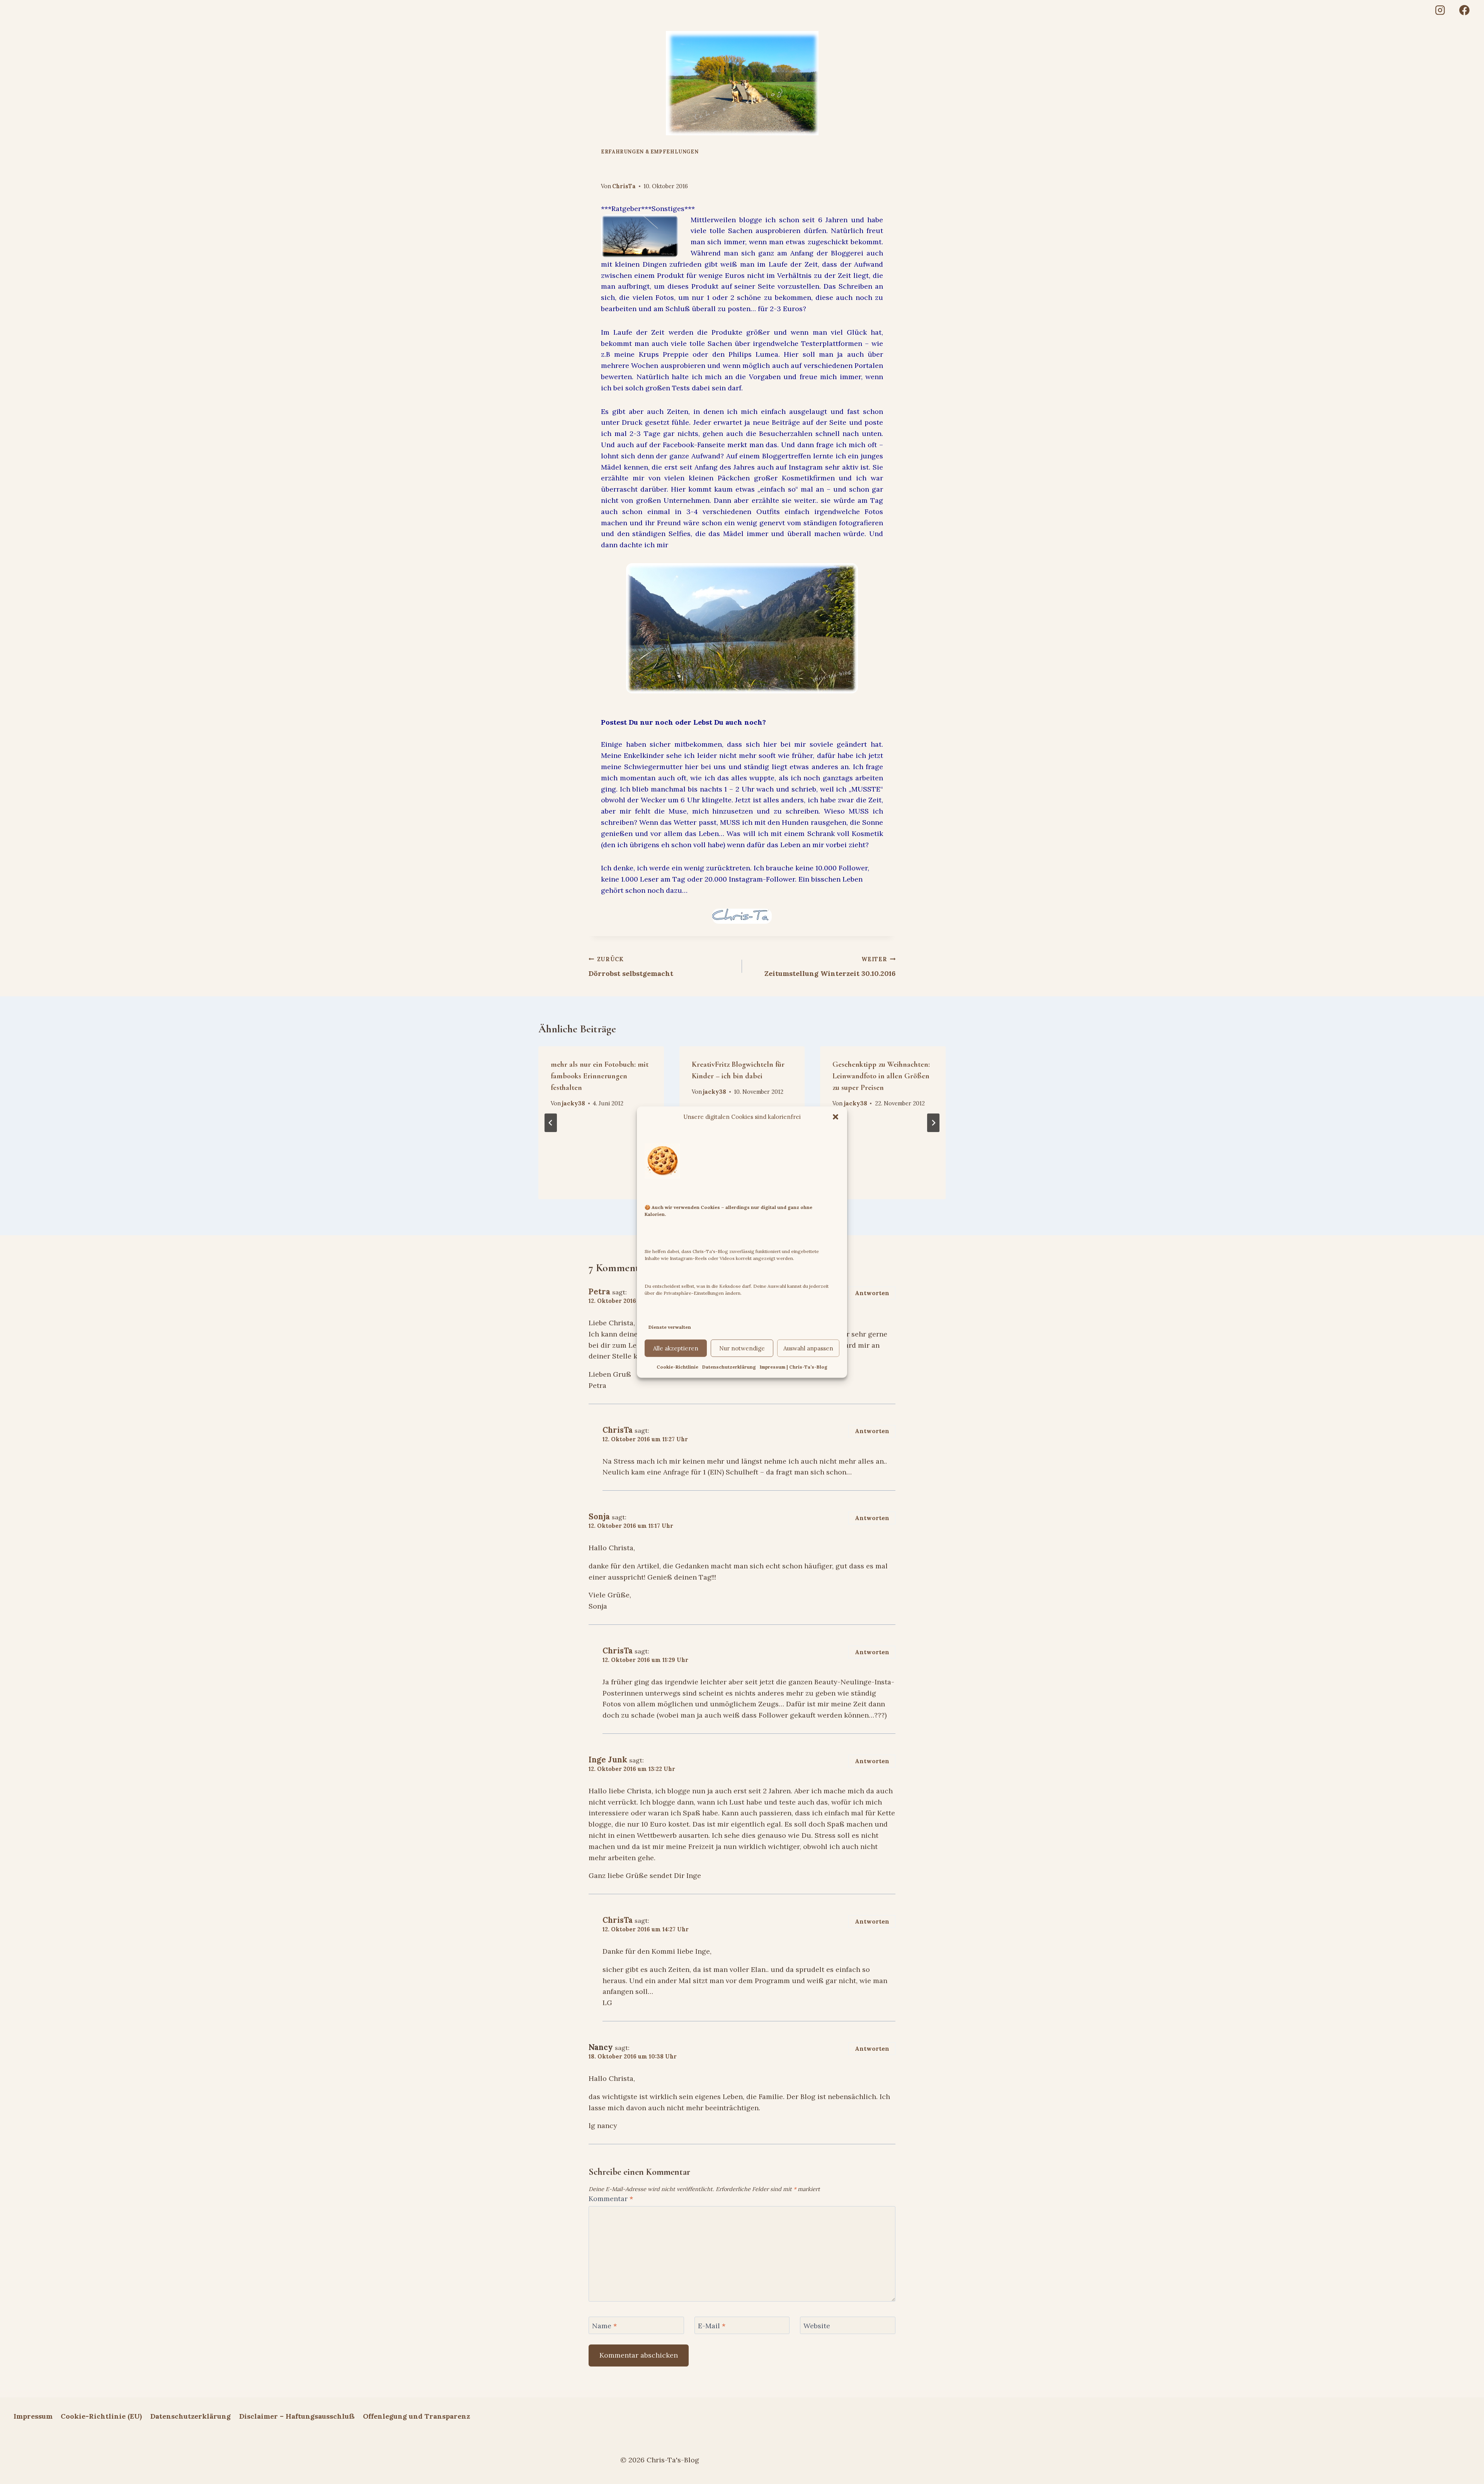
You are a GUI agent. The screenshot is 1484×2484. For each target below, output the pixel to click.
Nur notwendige (742, 1348)
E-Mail (712, 2326)
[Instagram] (1440, 10)
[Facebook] (1464, 10)
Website (817, 2326)
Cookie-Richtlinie (677, 1367)
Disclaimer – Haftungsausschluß (297, 2416)
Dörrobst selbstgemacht (631, 967)
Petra (599, 1292)
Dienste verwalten (670, 1327)
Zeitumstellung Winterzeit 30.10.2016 (830, 967)
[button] (836, 1117)
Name (604, 2326)
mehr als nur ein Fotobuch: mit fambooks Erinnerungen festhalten (600, 1076)
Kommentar (611, 2199)
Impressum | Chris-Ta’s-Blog (794, 1367)
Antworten (872, 1293)
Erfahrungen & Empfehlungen (650, 152)
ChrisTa (624, 186)
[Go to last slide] (551, 1123)
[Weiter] (933, 1123)
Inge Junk (608, 1760)
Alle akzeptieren (676, 1348)
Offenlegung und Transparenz (416, 2416)
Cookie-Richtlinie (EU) (101, 2416)
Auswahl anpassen (808, 1348)
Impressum (33, 2416)
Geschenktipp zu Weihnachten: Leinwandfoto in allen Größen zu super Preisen (881, 1076)
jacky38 (574, 1103)
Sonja (599, 1517)
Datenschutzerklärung (729, 1367)
